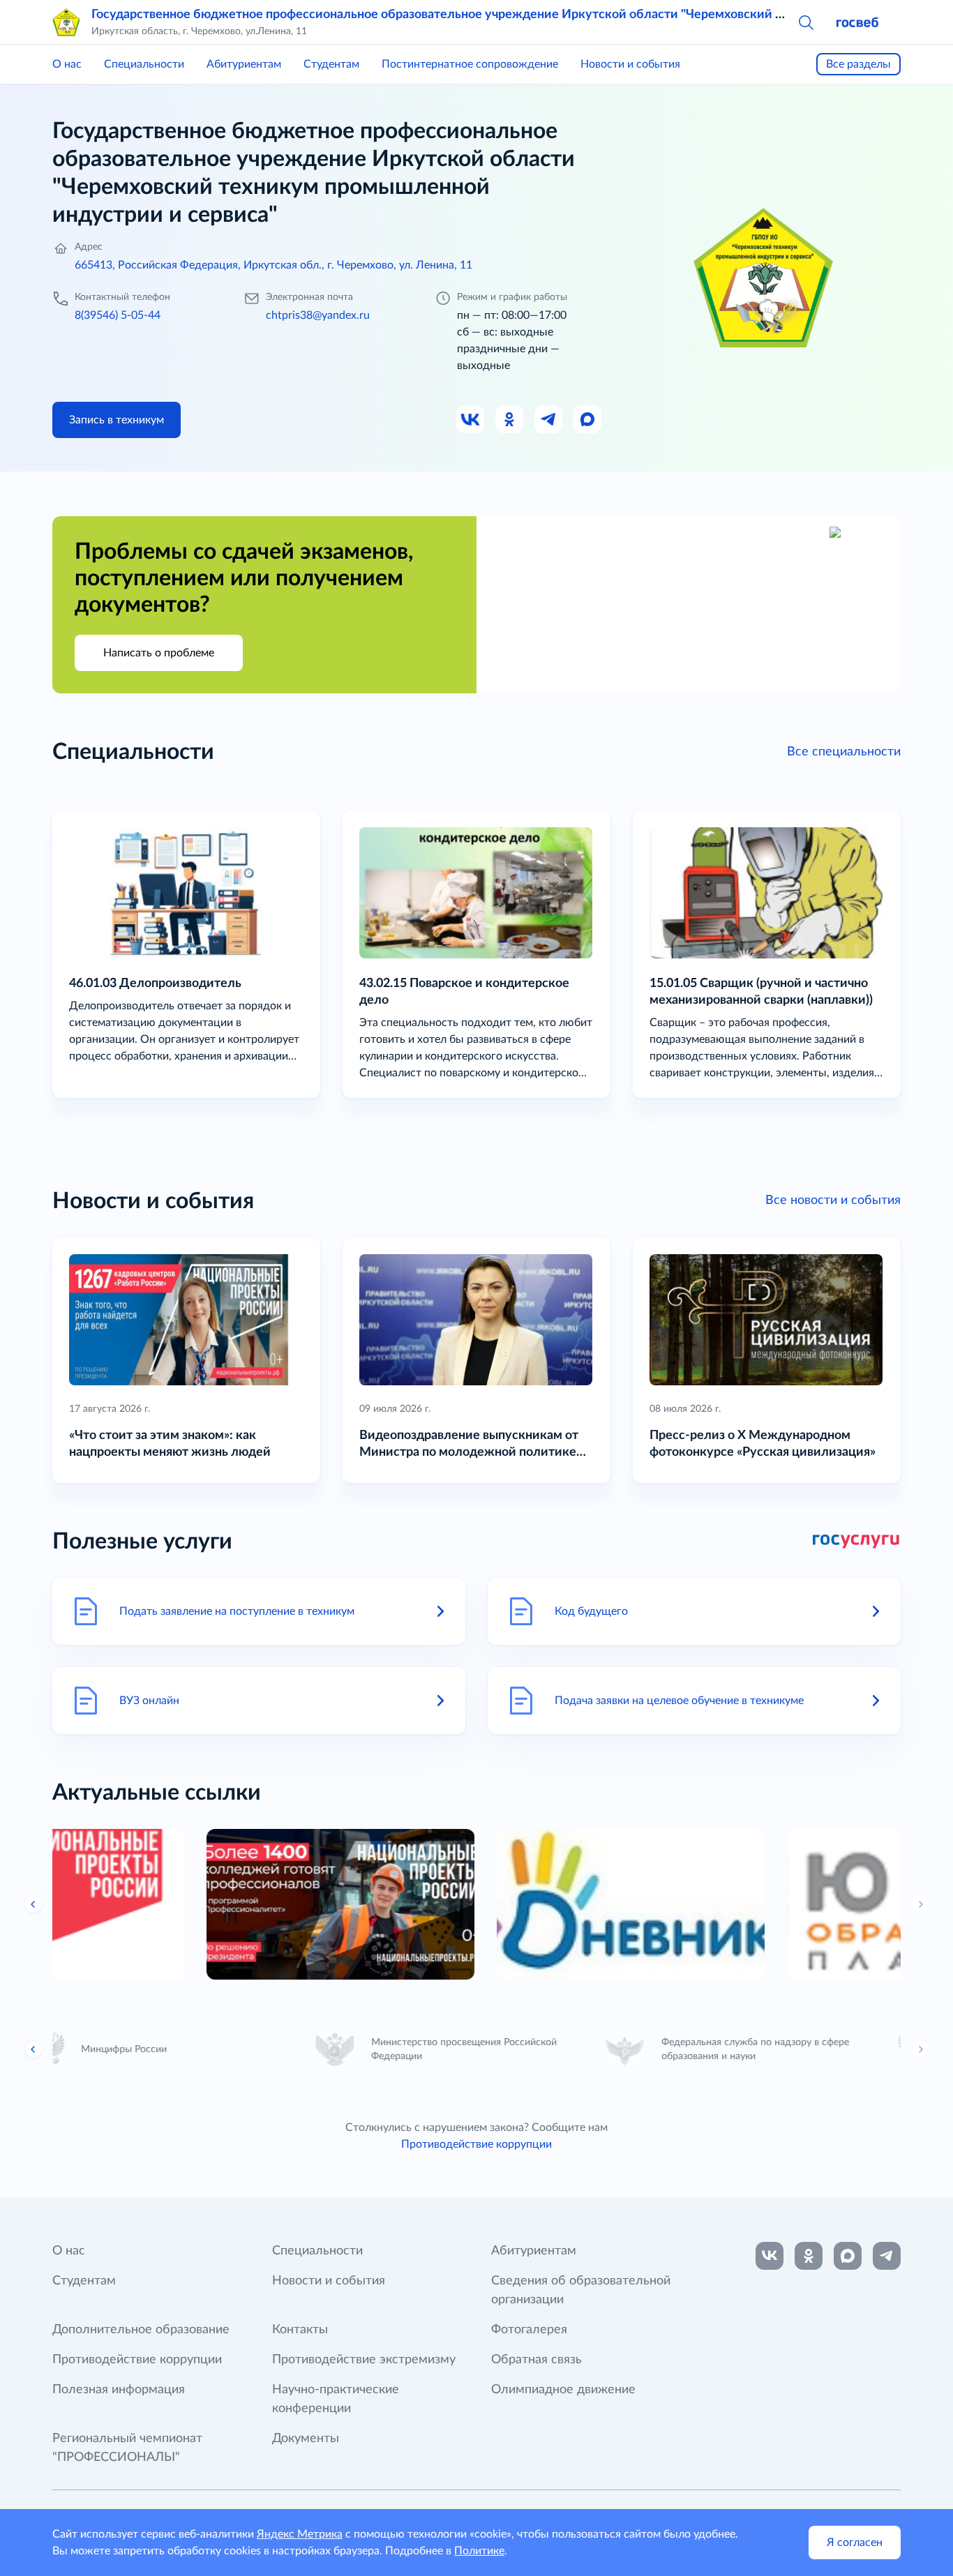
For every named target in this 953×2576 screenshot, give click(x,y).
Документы (306, 2439)
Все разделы (858, 64)
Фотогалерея (529, 2330)
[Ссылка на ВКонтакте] (770, 2256)
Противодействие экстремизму (364, 2360)
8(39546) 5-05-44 (118, 315)
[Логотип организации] (66, 22)
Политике (479, 2551)
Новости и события (630, 64)
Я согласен (855, 2543)
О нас (67, 64)
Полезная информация (119, 2390)
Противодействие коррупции (476, 2144)
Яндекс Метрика (300, 2534)
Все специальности (844, 752)
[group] (186, 1904)
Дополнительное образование (141, 2330)
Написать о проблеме (159, 653)
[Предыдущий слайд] (33, 1904)
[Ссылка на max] (848, 2256)
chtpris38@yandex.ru (318, 315)
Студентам (331, 64)
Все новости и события (833, 1200)
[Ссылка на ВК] (471, 420)
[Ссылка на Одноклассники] (510, 420)
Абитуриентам (244, 64)
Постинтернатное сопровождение (470, 64)
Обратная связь (536, 2360)
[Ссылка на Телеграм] (549, 420)
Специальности (144, 64)
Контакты (300, 2330)
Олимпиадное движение (563, 2390)
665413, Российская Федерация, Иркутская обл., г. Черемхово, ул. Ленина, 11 (273, 265)
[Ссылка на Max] (588, 420)
